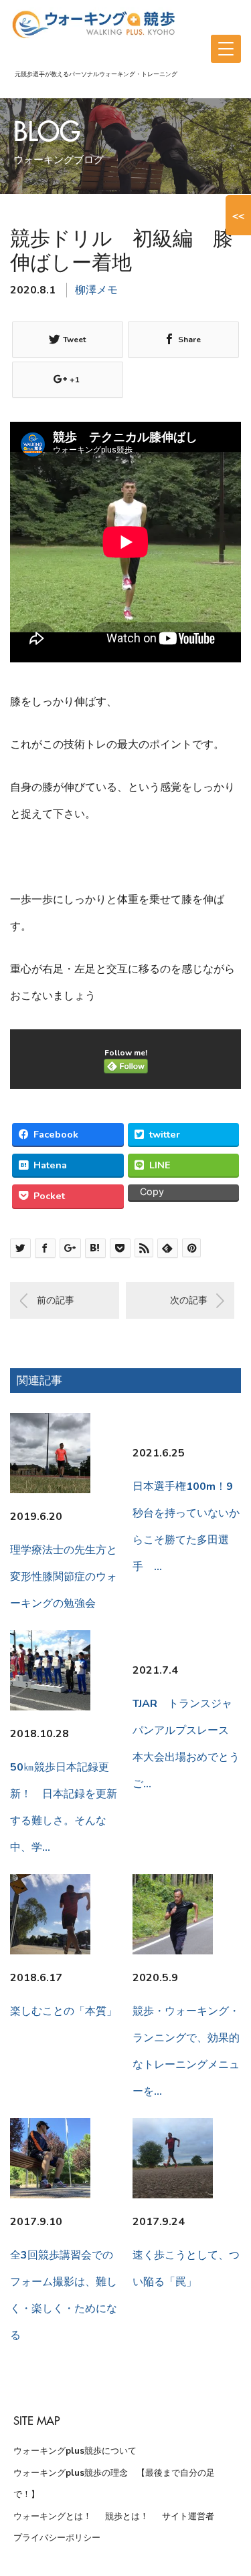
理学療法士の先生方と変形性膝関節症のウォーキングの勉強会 (64, 1577)
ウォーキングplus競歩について (75, 2451)
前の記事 (56, 1300)
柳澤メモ (96, 290)
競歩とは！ (127, 2517)
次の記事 (189, 1300)
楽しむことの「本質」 (64, 2011)
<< (238, 215)
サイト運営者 (188, 2517)
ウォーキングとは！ (53, 2517)
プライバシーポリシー (57, 2538)
